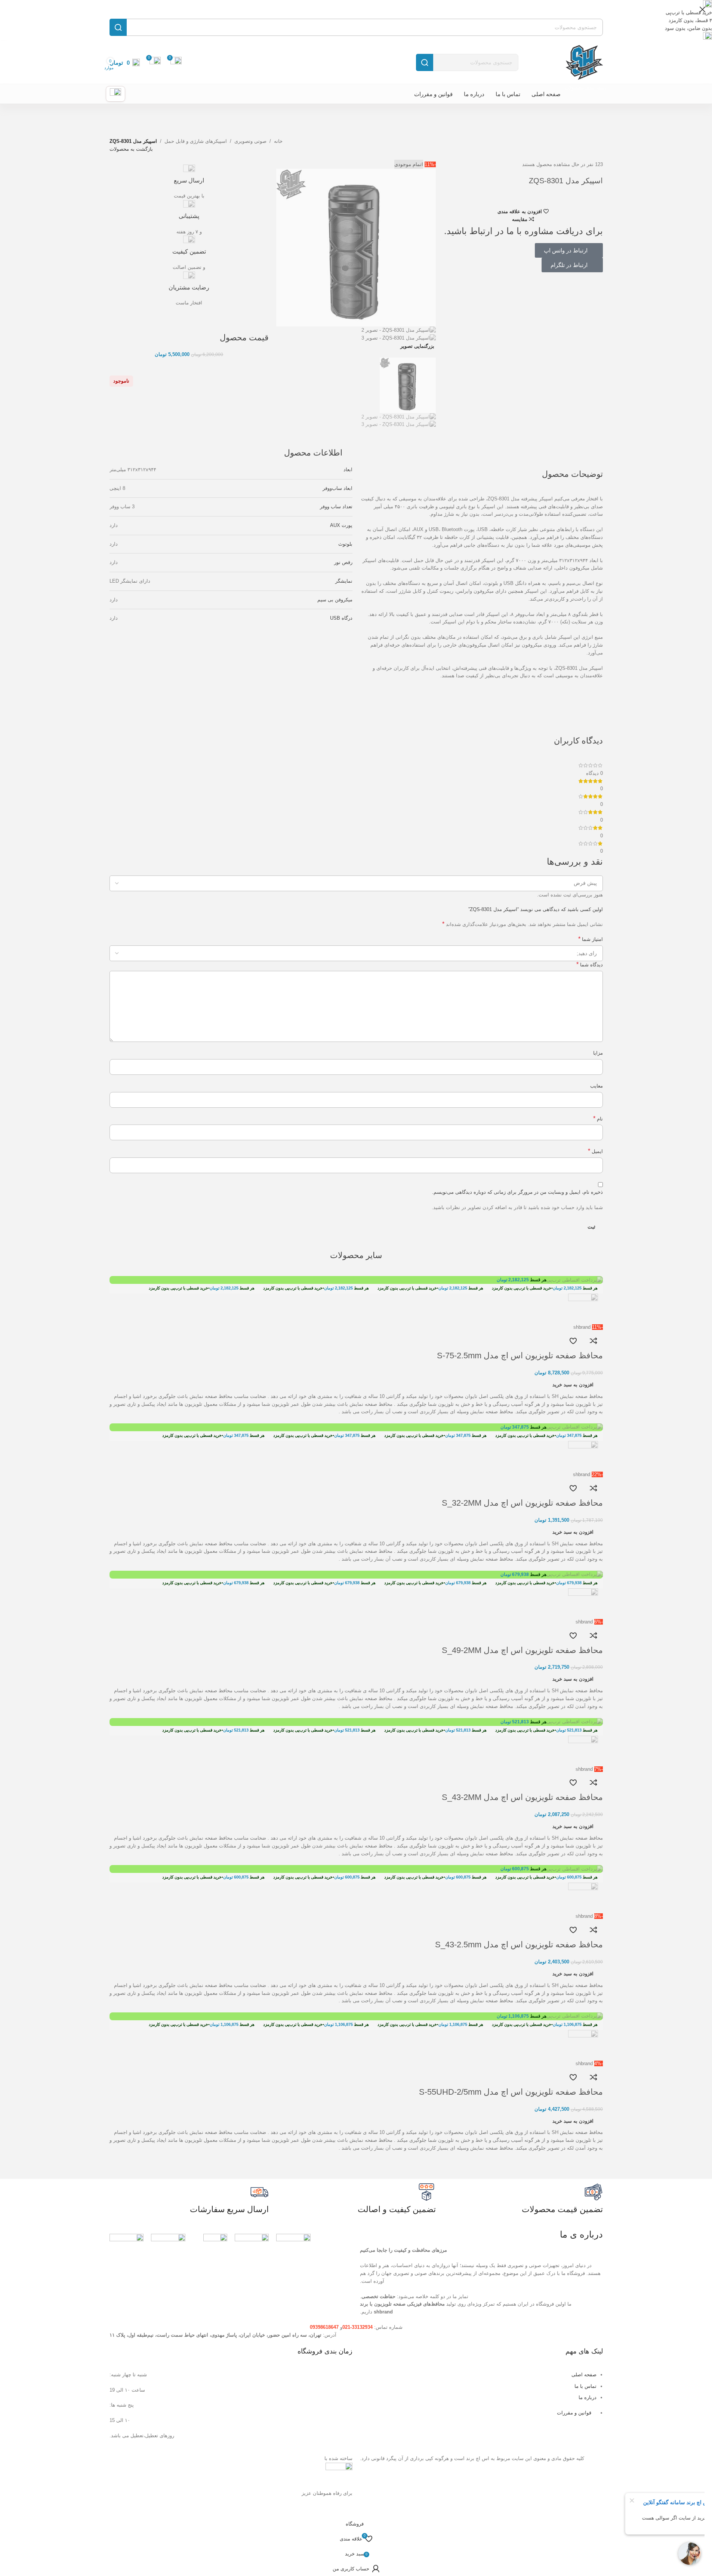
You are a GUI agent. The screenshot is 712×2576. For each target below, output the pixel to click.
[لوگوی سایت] (583, 62)
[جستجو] (425, 62)
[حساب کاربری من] (115, 94)
